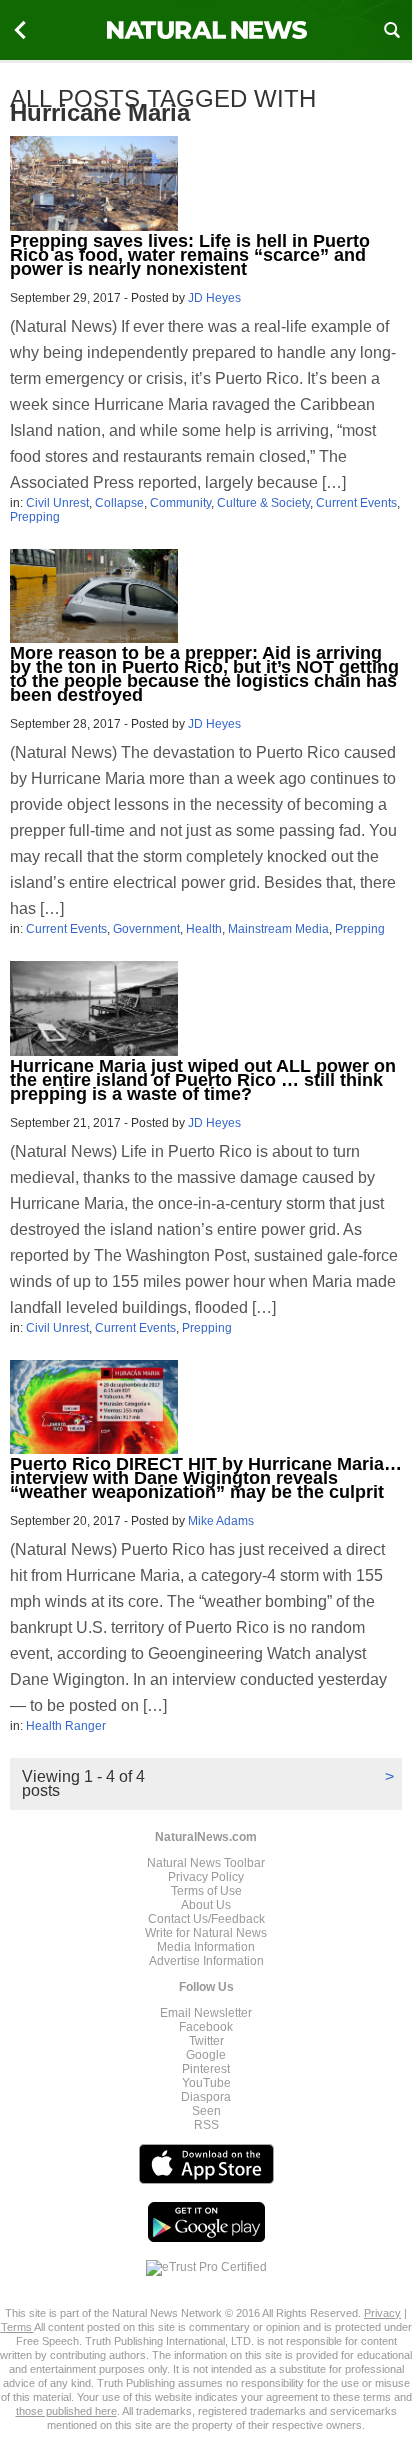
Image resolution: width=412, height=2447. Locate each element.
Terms (17, 2327)
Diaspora (206, 2097)
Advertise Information (206, 1961)
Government (146, 929)
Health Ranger (66, 1726)
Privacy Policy (206, 1877)
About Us (206, 1905)
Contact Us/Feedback (206, 1919)
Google (206, 2055)
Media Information (206, 1947)
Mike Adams (221, 1521)
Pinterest (206, 2069)
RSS (206, 2125)
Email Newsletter (206, 2013)
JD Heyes (214, 298)
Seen (206, 2111)
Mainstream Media (278, 929)
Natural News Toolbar (206, 1863)
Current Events (356, 503)
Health (204, 929)
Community (180, 503)
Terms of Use (206, 1891)
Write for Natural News (206, 1933)
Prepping (35, 517)
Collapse (119, 503)
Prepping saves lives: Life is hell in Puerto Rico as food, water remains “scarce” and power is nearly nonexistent (190, 255)
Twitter (206, 2041)
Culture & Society (263, 503)
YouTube (206, 2083)
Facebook (206, 2027)
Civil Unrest (57, 503)
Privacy (382, 2313)
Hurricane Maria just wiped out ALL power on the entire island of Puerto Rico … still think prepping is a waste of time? (203, 1080)
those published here (66, 2411)
